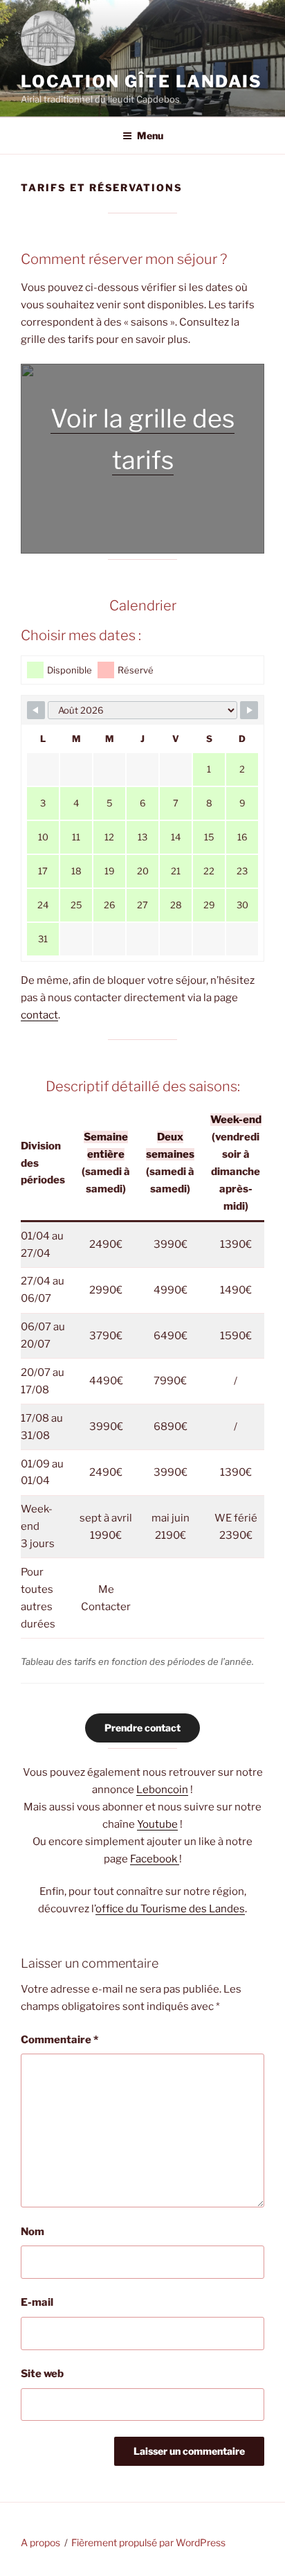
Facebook (155, 1859)
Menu (150, 135)
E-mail (37, 2302)
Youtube (157, 1824)
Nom (33, 2232)
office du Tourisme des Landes (170, 1909)
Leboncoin (162, 1790)
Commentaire (59, 2040)
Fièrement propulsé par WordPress (148, 2542)
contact (39, 1015)
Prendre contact (142, 1728)
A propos (40, 2542)
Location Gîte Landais (141, 81)
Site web (42, 2374)
